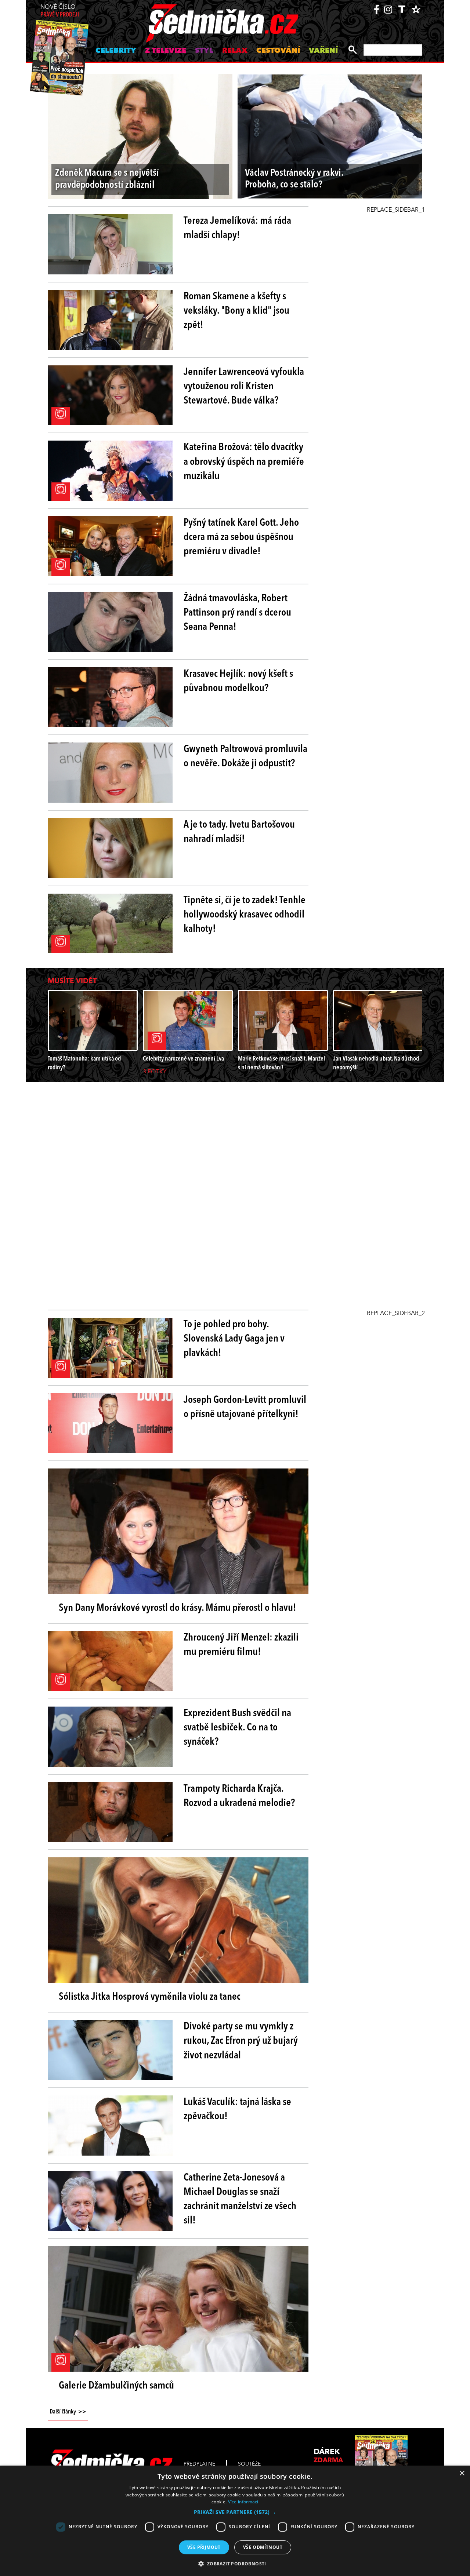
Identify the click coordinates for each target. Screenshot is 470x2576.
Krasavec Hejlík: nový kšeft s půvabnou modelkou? (238, 681)
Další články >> (68, 2412)
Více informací (243, 2502)
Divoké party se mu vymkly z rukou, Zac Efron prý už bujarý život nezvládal (241, 2041)
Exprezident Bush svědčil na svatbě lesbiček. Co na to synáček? (237, 1728)
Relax (235, 51)
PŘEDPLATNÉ (199, 2464)
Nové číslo (60, 11)
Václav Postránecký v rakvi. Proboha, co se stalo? (294, 179)
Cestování (278, 51)
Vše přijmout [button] (204, 2547)
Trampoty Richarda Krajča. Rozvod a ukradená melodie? (239, 1796)
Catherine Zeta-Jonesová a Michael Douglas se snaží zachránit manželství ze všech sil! (240, 2200)
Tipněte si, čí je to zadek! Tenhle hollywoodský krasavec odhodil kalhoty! (245, 915)
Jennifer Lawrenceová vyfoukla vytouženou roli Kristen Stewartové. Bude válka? (244, 387)
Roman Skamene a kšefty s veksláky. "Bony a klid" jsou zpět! (236, 311)
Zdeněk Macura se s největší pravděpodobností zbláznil (107, 179)
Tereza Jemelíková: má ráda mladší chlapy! (237, 228)
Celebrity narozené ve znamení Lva (183, 1059)
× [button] (462, 2473)
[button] (235, 2512)
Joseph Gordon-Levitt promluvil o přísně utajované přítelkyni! (245, 1407)
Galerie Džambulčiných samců (116, 2386)
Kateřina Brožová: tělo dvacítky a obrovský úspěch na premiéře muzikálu (244, 462)
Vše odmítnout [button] (263, 2547)
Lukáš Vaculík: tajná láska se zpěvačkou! (237, 2110)
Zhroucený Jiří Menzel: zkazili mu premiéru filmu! (241, 1645)
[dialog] (235, 2521)
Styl (204, 51)
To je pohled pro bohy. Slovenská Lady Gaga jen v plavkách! (234, 1339)
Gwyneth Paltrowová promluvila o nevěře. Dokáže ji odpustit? (245, 757)
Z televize (166, 51)
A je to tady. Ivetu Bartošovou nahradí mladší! (239, 832)
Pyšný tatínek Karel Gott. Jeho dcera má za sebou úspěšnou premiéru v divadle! (241, 537)
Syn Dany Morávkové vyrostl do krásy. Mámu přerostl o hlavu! (178, 1608)
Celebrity (116, 51)
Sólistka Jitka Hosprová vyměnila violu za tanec (150, 1997)
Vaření (323, 51)
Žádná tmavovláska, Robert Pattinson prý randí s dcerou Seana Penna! (237, 613)
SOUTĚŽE (249, 2464)
